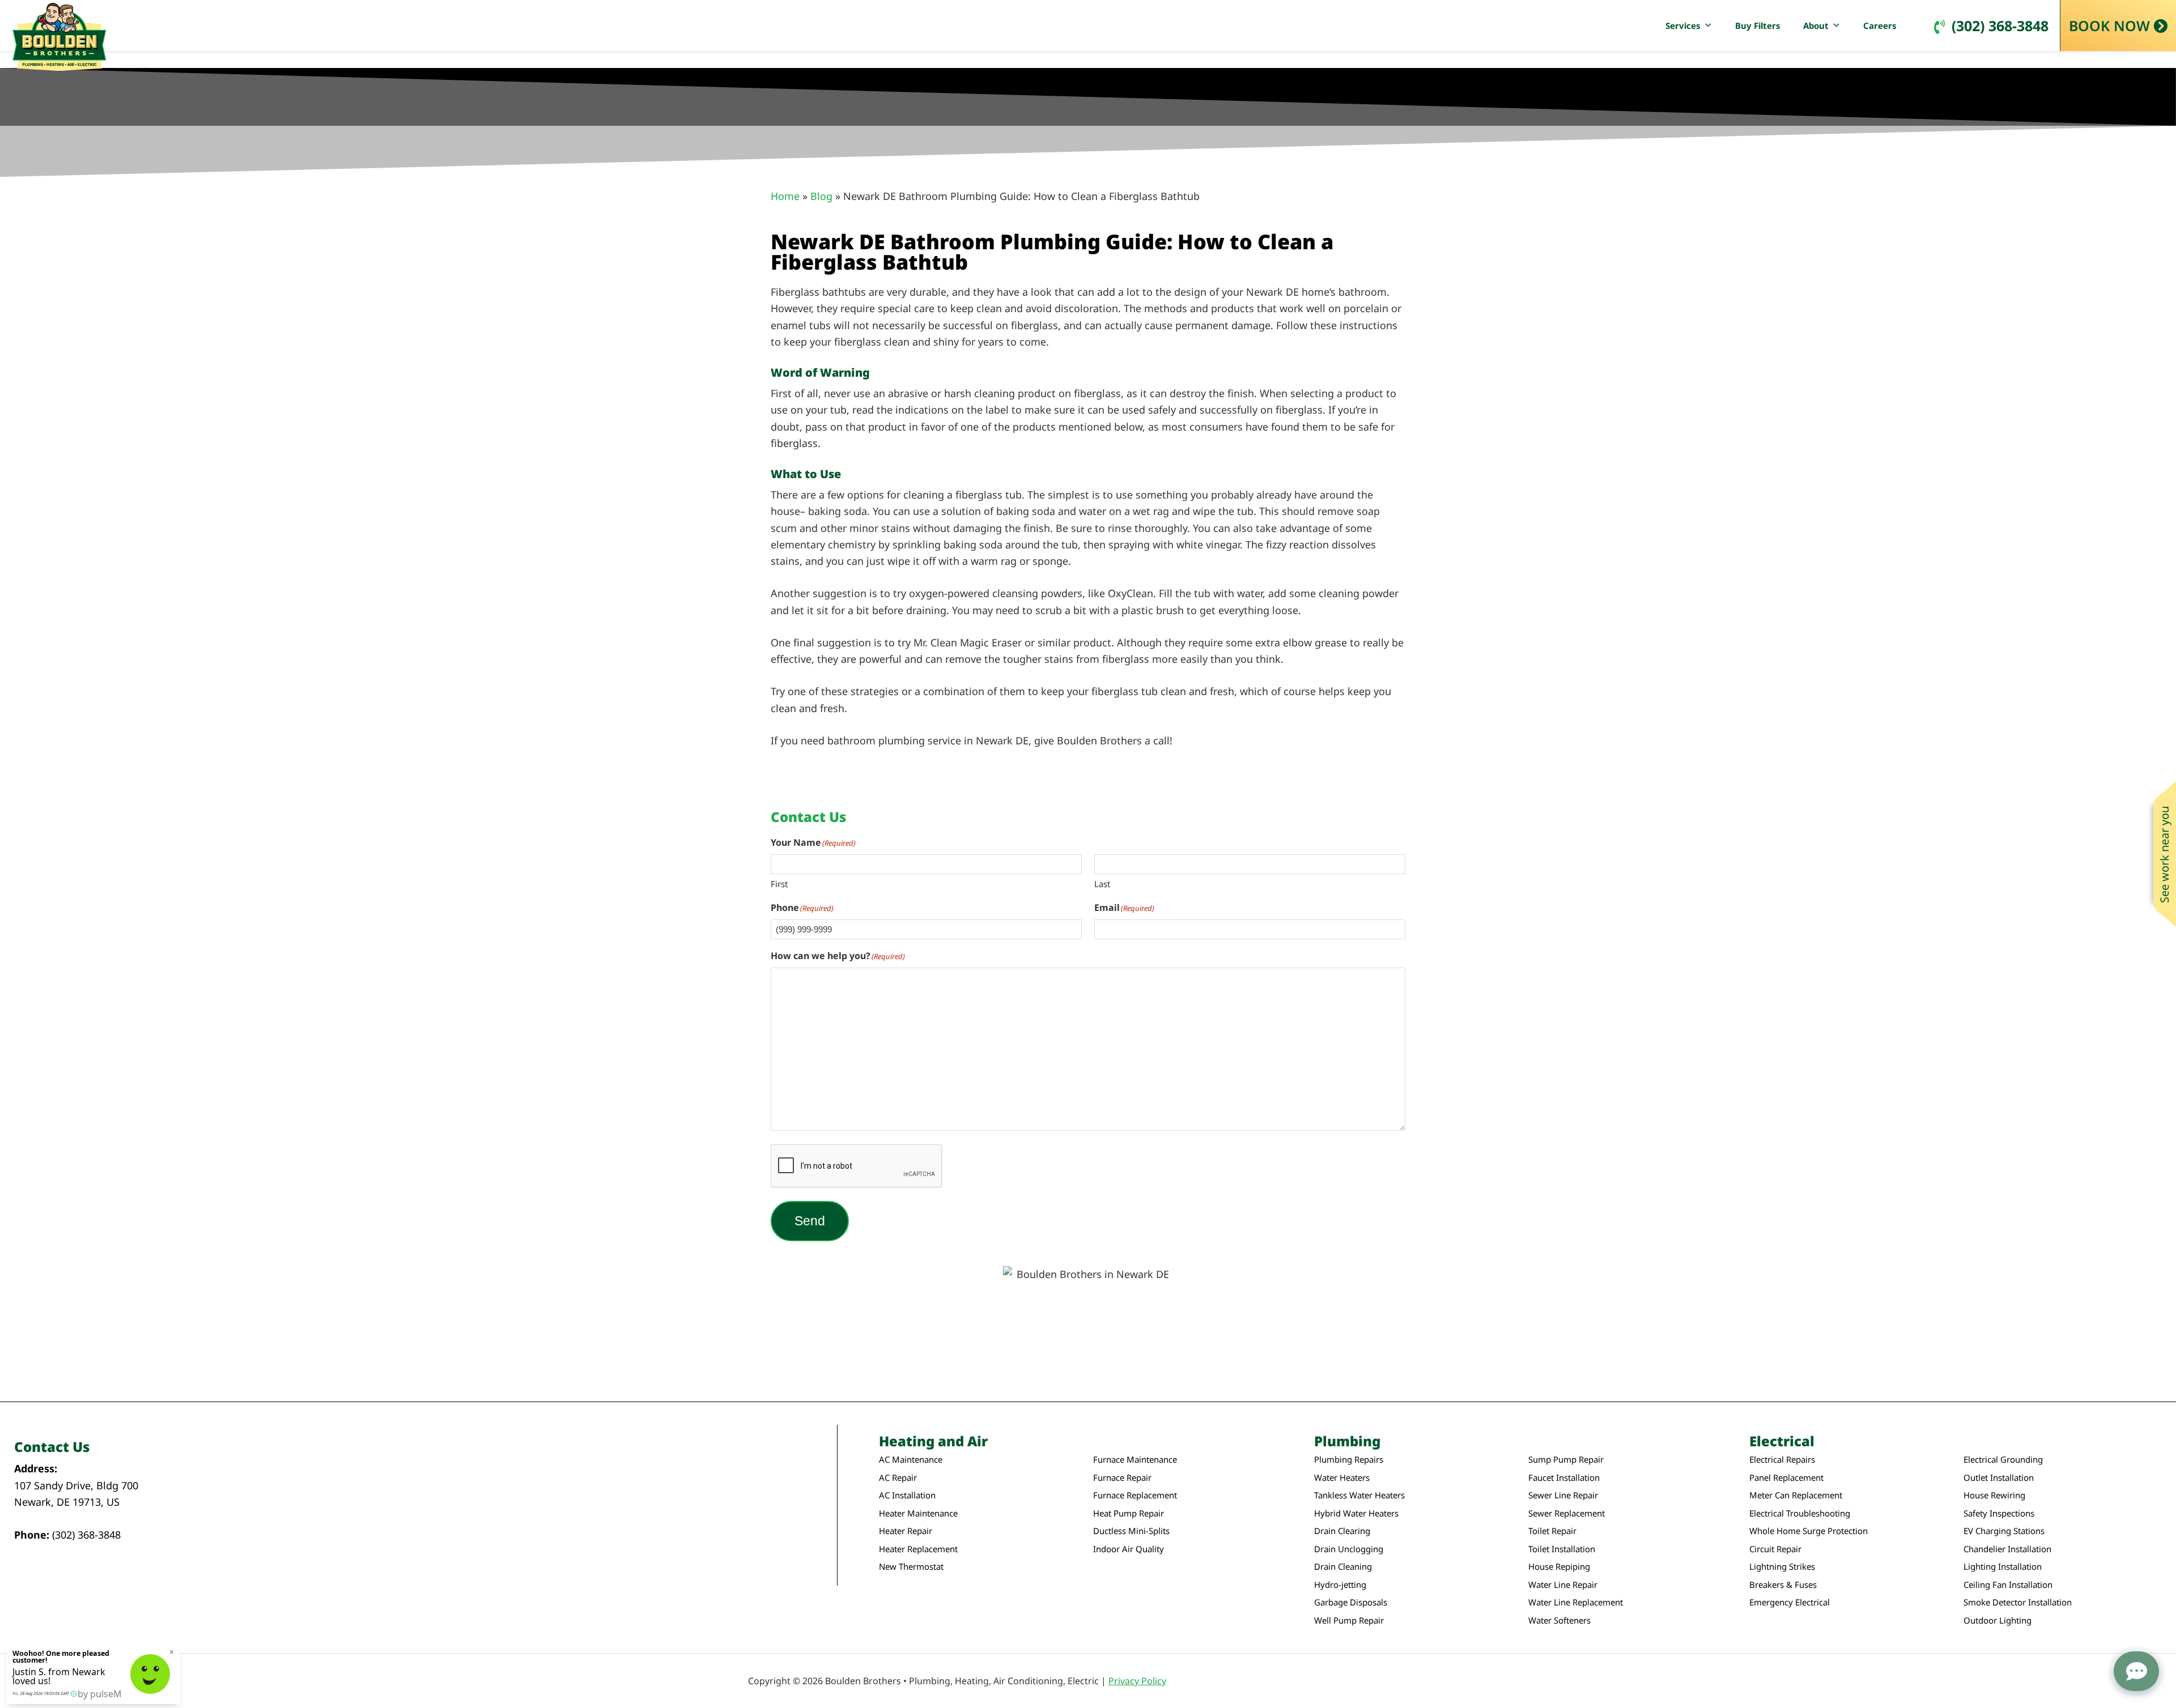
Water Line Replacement (1576, 1602)
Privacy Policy (1137, 1681)
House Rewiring (1994, 1495)
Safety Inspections (1999, 1513)
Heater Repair (906, 1531)
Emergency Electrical (1790, 1602)
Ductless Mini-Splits (1131, 1531)
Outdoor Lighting (1997, 1620)
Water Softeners (1559, 1620)
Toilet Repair (1552, 1531)
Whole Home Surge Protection (1809, 1531)
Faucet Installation (1564, 1478)
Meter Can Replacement (1796, 1495)
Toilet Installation (1562, 1549)
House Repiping (1559, 1567)
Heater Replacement (918, 1549)
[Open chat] (2136, 1671)
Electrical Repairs (1782, 1460)
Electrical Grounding (2003, 1460)
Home (785, 196)
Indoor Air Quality (1129, 1549)
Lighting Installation (2003, 1567)
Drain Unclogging (1349, 1549)
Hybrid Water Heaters (1356, 1513)
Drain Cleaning (1343, 1567)
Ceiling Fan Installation (2008, 1585)
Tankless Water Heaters (1359, 1495)
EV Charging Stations (2004, 1531)
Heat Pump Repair (1129, 1513)
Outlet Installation (1999, 1478)
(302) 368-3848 (2000, 25)
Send (810, 1221)
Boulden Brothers (59, 37)
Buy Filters (1758, 25)
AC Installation (907, 1495)
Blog (821, 196)
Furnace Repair (1122, 1478)
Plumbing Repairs (1349, 1460)
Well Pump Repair (1349, 1620)
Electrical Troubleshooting (1800, 1513)
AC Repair (898, 1478)
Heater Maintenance (918, 1513)
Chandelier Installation (2007, 1549)
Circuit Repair (1775, 1549)
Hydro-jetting (1340, 1585)
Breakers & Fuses (1783, 1585)
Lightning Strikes (1782, 1567)
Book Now (2109, 25)
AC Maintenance (911, 1460)
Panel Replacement (1786, 1478)
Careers (1880, 25)
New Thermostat (911, 1567)
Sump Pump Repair (1566, 1460)
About (1816, 25)
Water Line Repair (1563, 1585)
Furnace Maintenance (1135, 1460)
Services (1683, 25)
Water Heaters (1342, 1478)
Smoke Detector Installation (2018, 1602)
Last (1102, 884)
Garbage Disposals (1351, 1602)
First (779, 884)
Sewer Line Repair (1563, 1495)
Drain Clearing (1342, 1531)
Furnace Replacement (1135, 1495)
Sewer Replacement (1567, 1513)
